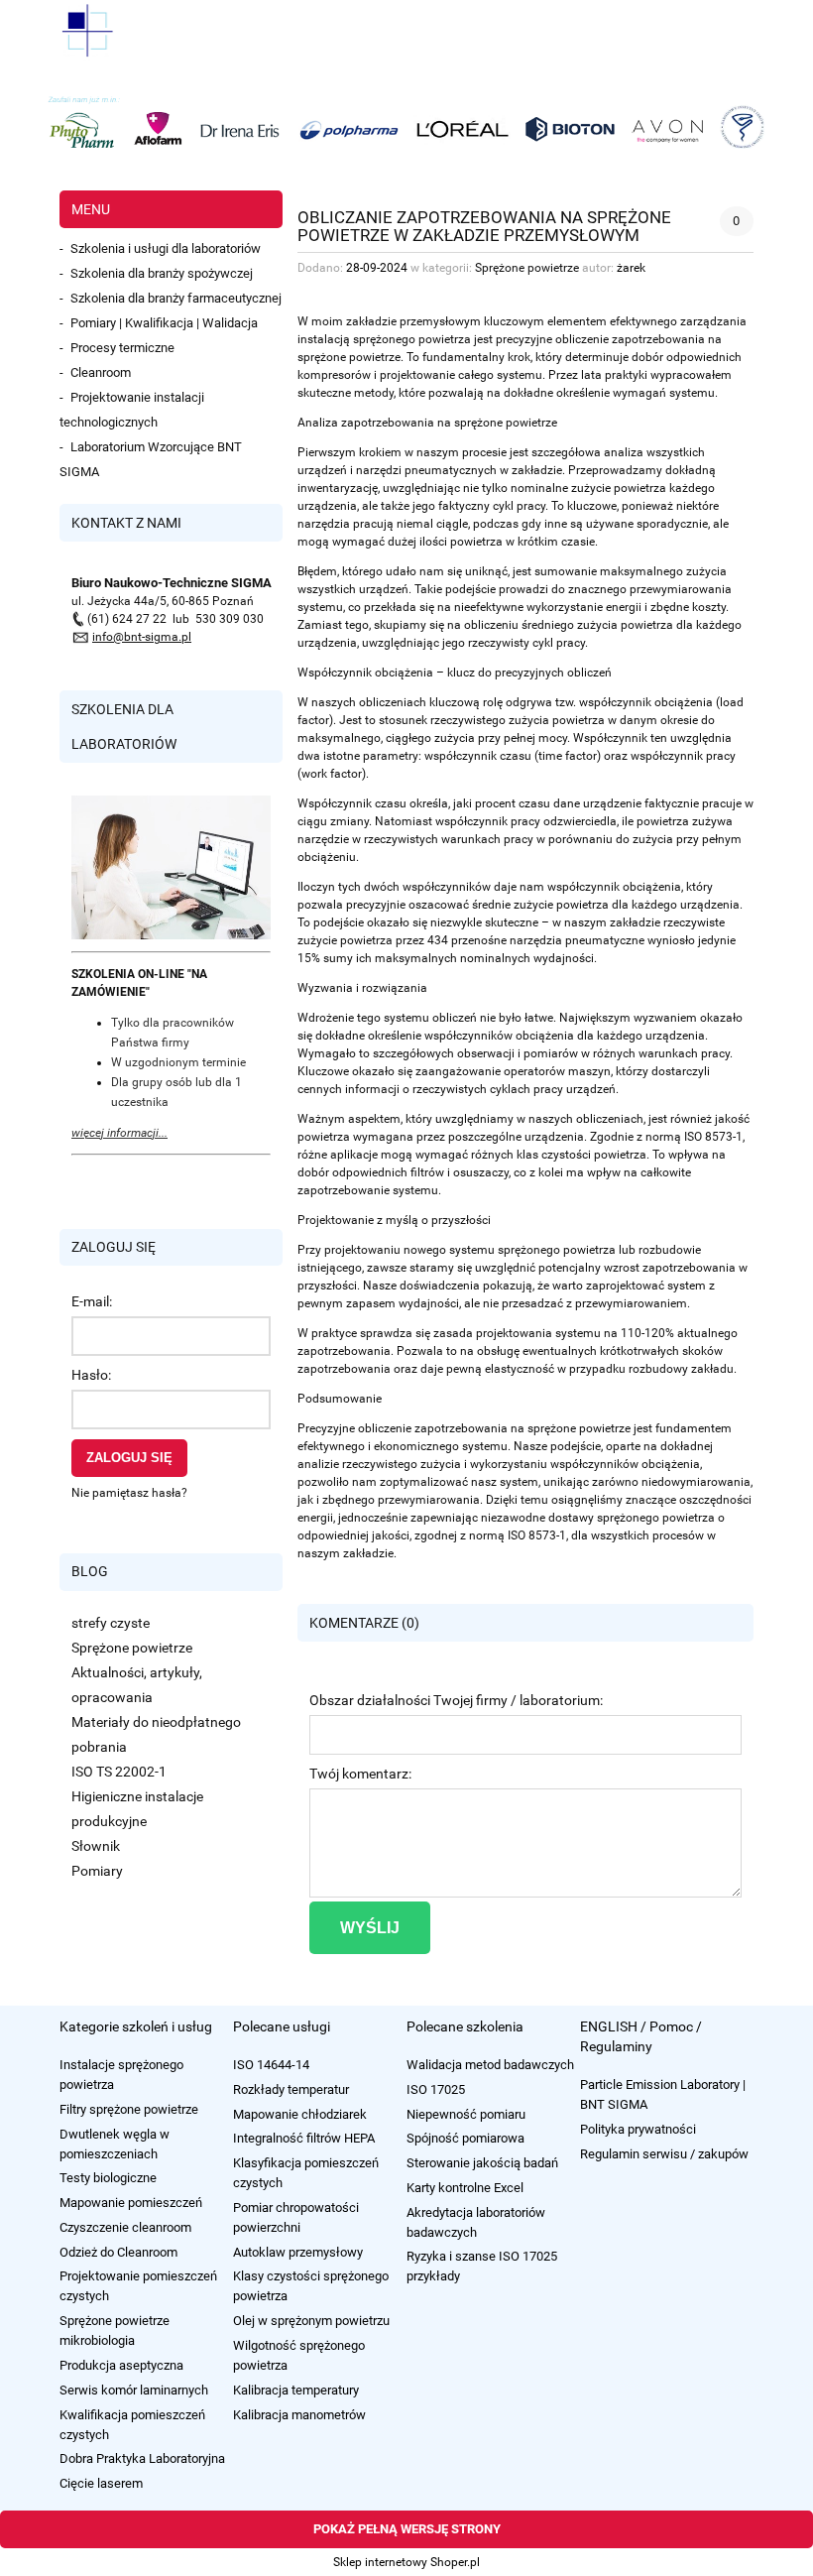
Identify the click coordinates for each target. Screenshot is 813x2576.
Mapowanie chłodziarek (300, 2114)
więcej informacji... (119, 1133)
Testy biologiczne (108, 2178)
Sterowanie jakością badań (482, 2163)
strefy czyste (111, 1623)
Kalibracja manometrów (299, 2415)
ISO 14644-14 (271, 2065)
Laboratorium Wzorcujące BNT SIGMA (151, 459)
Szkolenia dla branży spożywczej (162, 273)
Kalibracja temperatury (296, 2390)
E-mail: (92, 1301)
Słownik (96, 1846)
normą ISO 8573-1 (518, 1535)
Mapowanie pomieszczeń (131, 2203)
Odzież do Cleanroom (118, 2252)
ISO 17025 (436, 2089)
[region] (406, 126)
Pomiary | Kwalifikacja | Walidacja (164, 323)
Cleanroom (101, 372)
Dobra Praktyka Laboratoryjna (142, 2458)
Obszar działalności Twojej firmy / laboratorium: (456, 1700)
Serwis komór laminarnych (134, 2390)
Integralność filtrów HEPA (304, 2138)
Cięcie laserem (101, 2483)
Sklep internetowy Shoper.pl (406, 2562)
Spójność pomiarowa (465, 2138)
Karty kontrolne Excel (465, 2188)
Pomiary (97, 1871)
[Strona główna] (88, 30)
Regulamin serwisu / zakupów (664, 2154)
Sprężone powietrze (132, 1648)
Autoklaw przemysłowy (298, 2252)
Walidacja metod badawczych (490, 2065)
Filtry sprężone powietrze (129, 2109)
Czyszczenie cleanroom (125, 2227)
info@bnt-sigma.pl (142, 637)
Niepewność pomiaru (466, 2114)
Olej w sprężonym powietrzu (311, 2321)
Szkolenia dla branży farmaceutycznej (176, 298)
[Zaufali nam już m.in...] (406, 126)
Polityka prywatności (638, 2129)
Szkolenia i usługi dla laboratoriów (166, 248)
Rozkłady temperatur (291, 2089)
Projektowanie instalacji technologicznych (132, 410)
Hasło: (91, 1375)
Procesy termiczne (122, 348)
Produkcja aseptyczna (121, 2365)
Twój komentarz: (360, 1774)
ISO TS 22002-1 (119, 1772)
